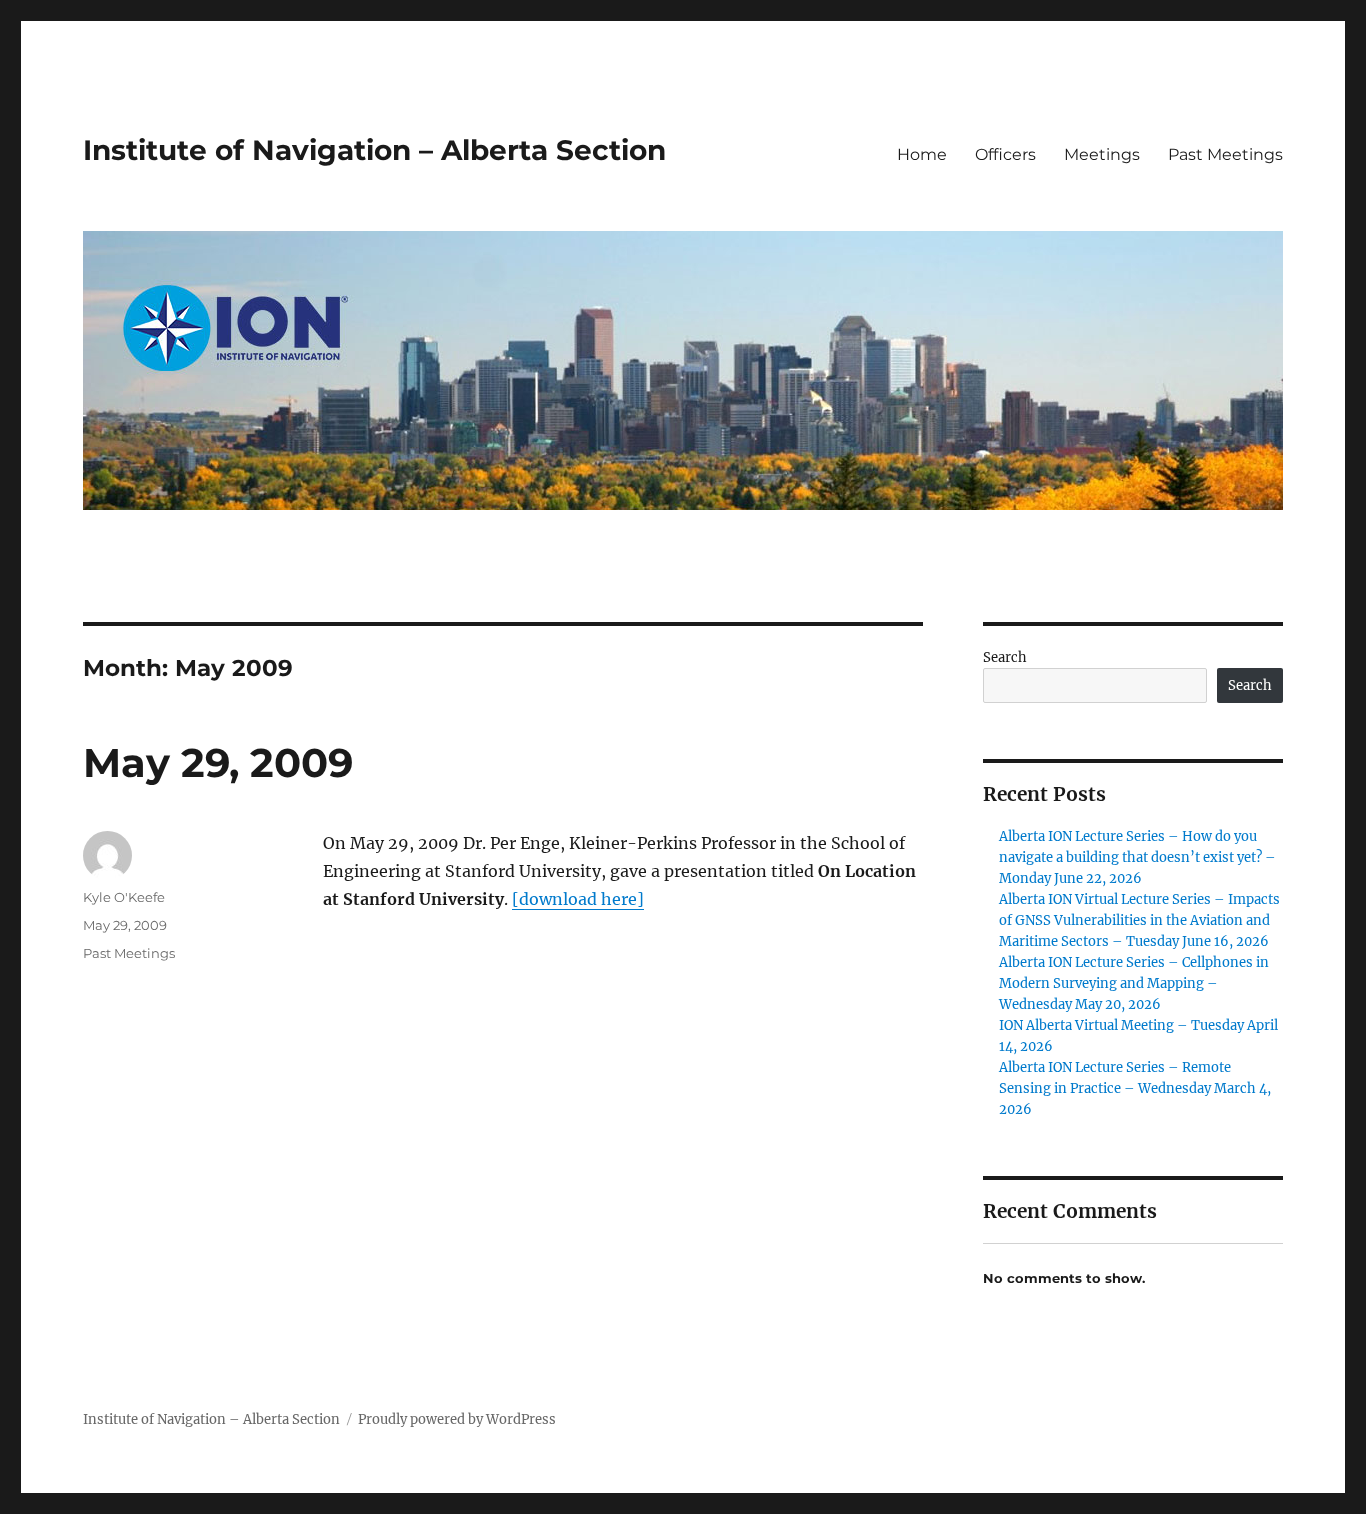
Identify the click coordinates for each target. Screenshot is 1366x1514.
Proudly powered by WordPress (457, 1419)
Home (922, 154)
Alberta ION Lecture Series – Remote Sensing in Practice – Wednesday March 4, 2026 (1135, 1088)
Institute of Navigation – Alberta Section (374, 150)
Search (1005, 657)
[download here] (578, 899)
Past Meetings (1225, 154)
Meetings (1102, 154)
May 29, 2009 (218, 762)
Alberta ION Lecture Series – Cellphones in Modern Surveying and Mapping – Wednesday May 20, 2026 (1134, 983)
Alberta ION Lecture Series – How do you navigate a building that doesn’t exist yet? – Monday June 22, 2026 (1137, 857)
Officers (1005, 154)
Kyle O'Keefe (124, 897)
